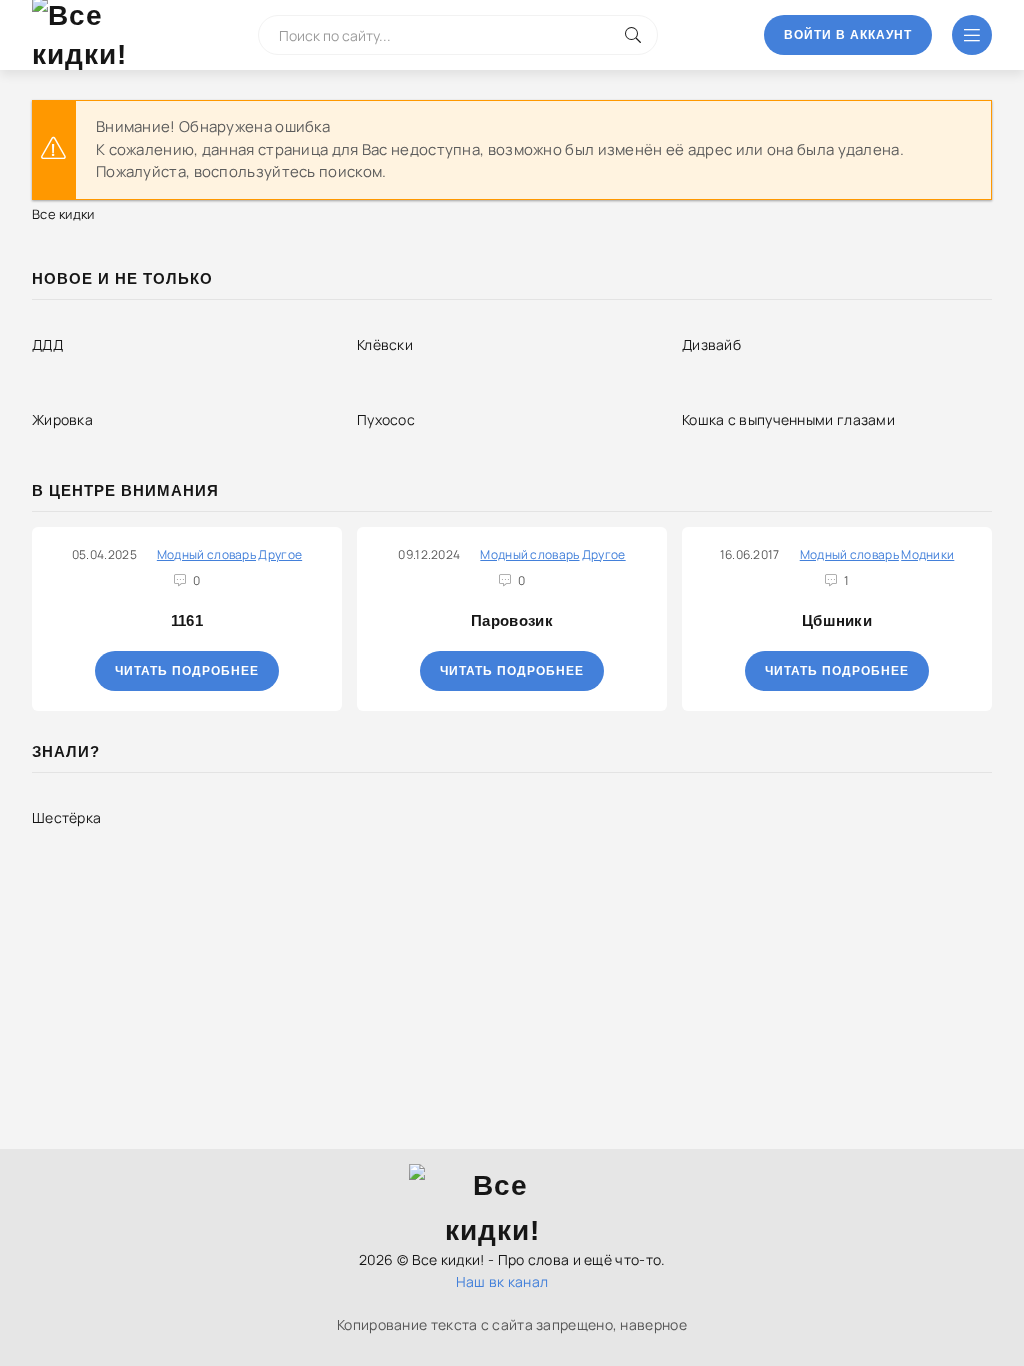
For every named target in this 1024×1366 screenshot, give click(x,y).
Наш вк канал (502, 1281)
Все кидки (63, 214)
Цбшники (837, 620)
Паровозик (512, 620)
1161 (187, 620)
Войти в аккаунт (848, 35)
